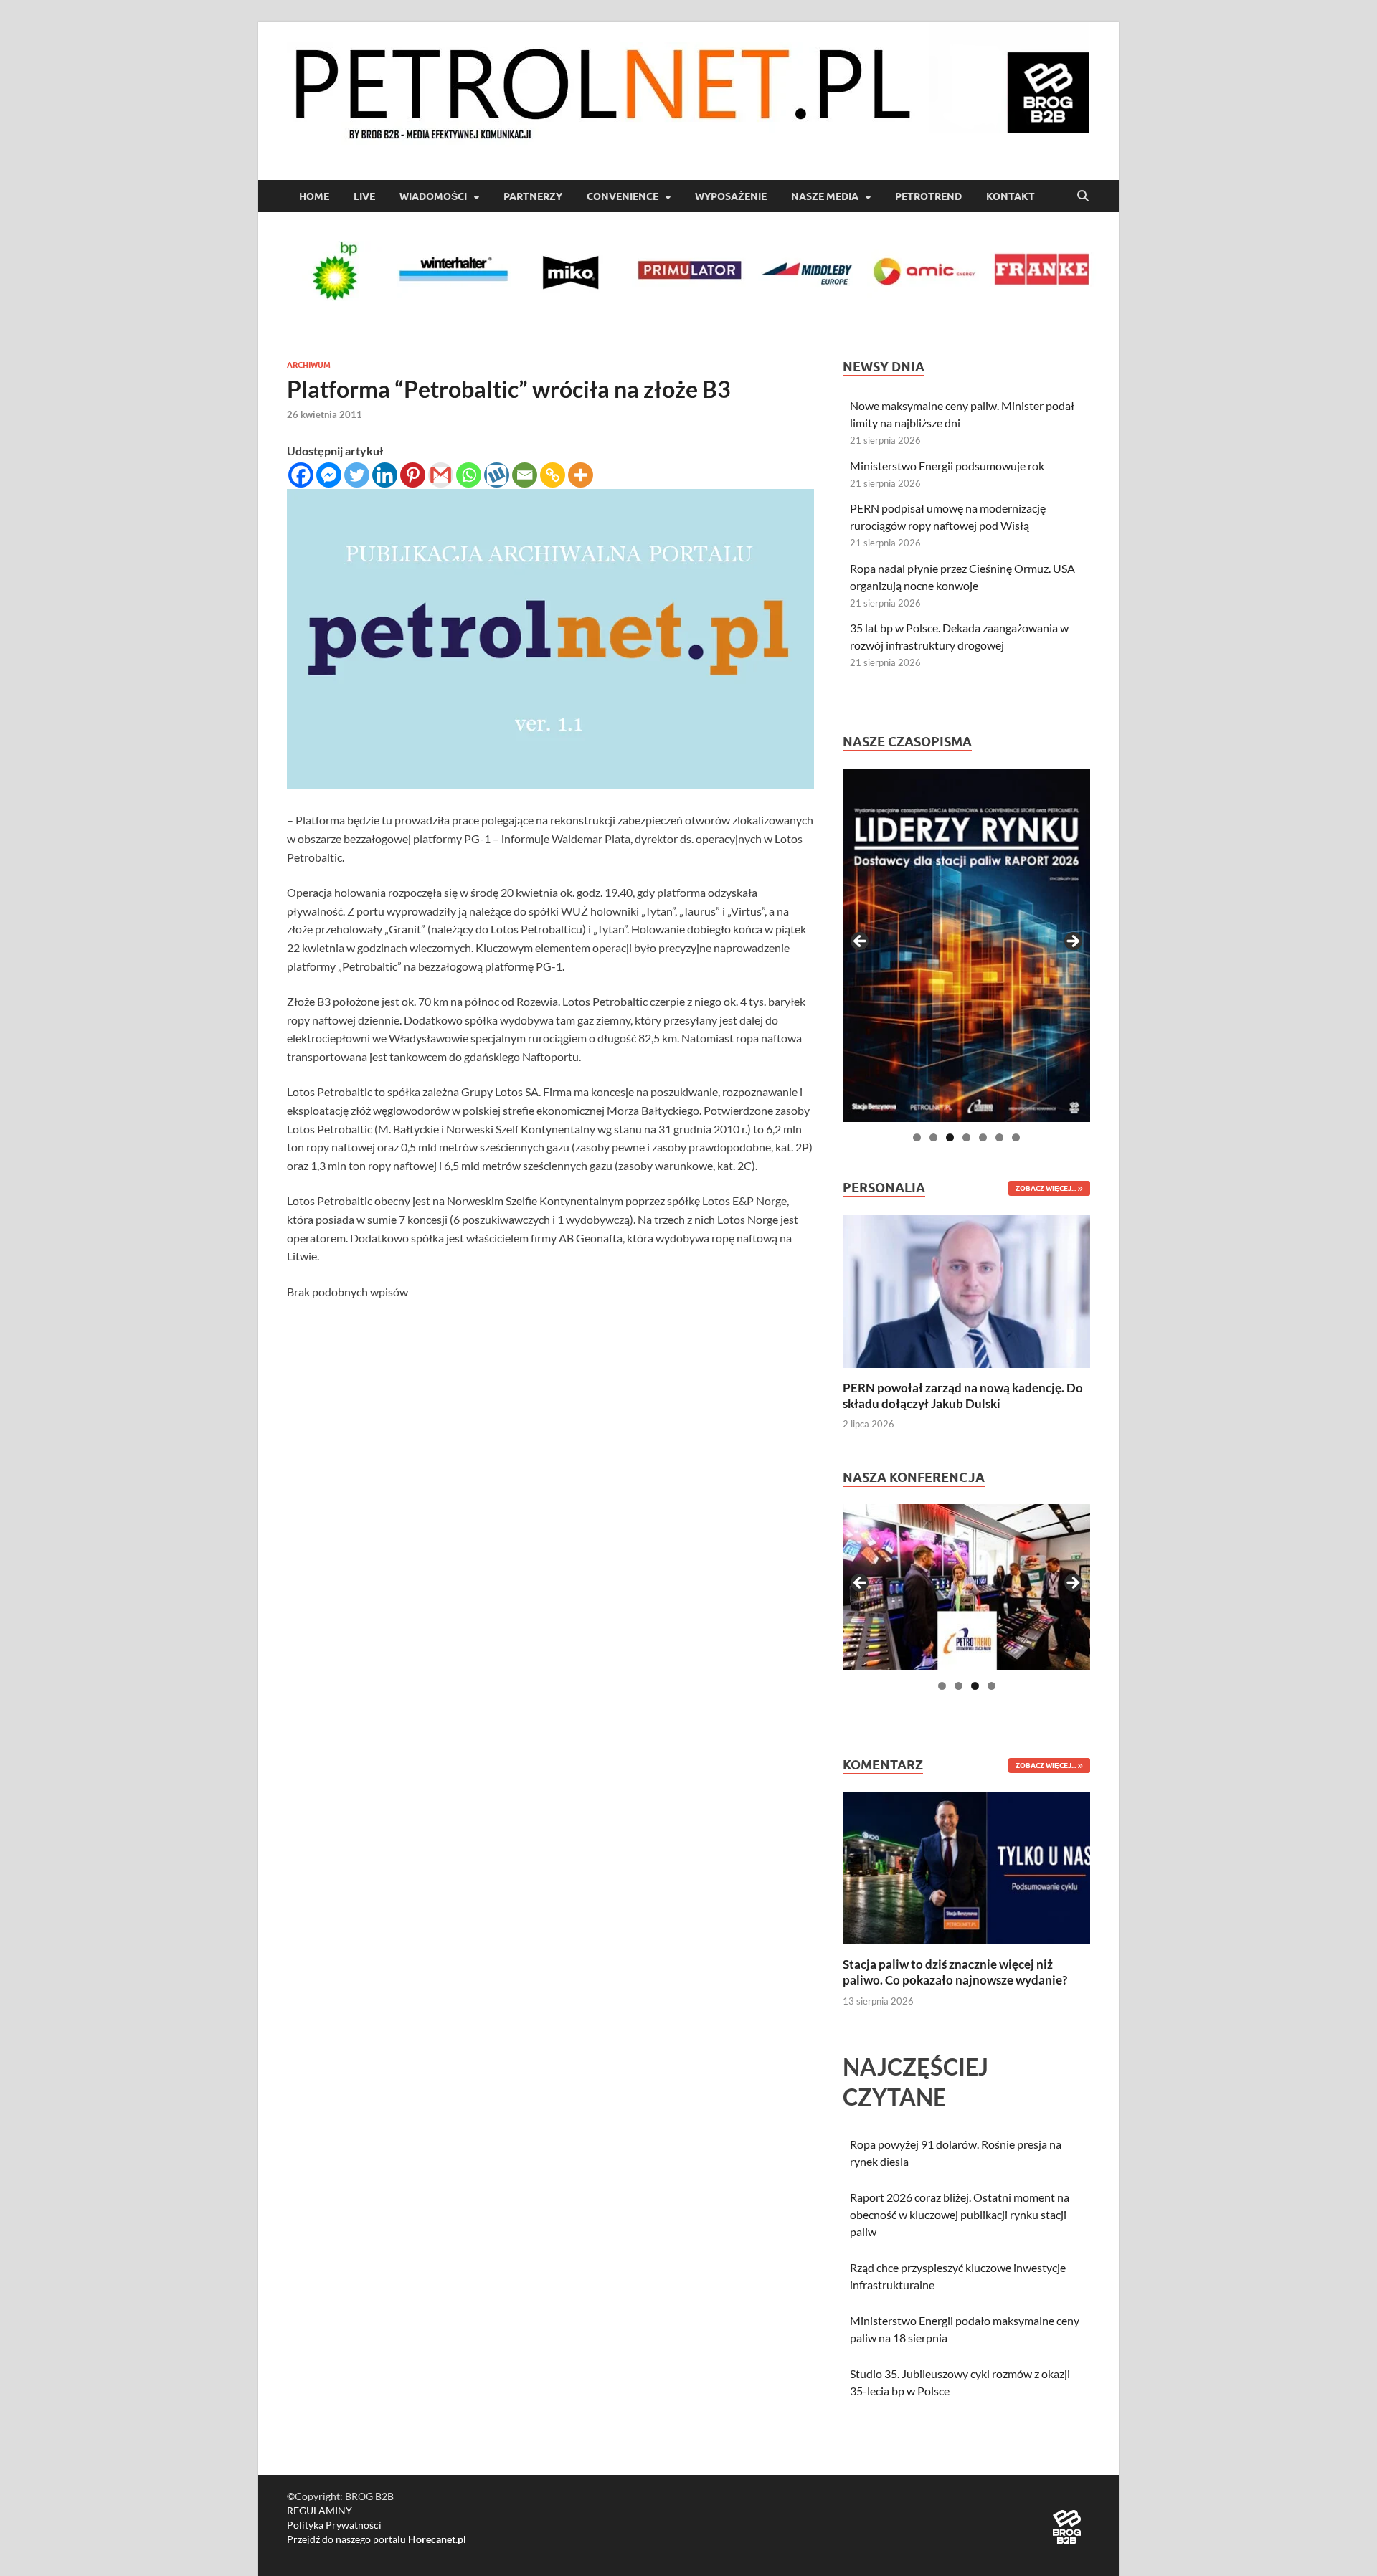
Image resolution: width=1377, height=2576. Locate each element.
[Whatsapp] (469, 475)
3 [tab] (950, 1137)
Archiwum (309, 365)
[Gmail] (441, 475)
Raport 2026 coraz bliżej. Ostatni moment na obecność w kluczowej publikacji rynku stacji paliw (960, 2214)
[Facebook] (301, 475)
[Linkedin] (385, 475)
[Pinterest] (413, 475)
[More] (581, 475)
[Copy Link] (553, 475)
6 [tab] (999, 1137)
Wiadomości (433, 196)
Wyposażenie (731, 196)
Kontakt (1011, 196)
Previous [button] (861, 942)
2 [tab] (933, 1137)
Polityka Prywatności (334, 2525)
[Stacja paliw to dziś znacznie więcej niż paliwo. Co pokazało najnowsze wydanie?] (966, 1867)
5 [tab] (983, 1137)
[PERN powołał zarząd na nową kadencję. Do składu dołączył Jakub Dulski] (966, 1289)
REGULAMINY (320, 2510)
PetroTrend (928, 196)
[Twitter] (357, 475)
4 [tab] (966, 1137)
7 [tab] (1016, 1137)
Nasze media (825, 196)
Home (314, 196)
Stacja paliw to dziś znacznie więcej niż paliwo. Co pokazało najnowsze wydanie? (955, 1972)
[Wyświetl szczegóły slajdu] (966, 945)
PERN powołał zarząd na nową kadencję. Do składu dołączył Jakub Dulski (963, 1396)
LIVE (364, 196)
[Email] (525, 475)
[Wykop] (497, 475)
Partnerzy (533, 196)
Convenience (623, 196)
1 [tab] (917, 1137)
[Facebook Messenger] (329, 475)
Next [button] (1072, 942)
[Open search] (1083, 196)
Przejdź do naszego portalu (377, 2539)
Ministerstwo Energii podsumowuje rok (947, 466)
